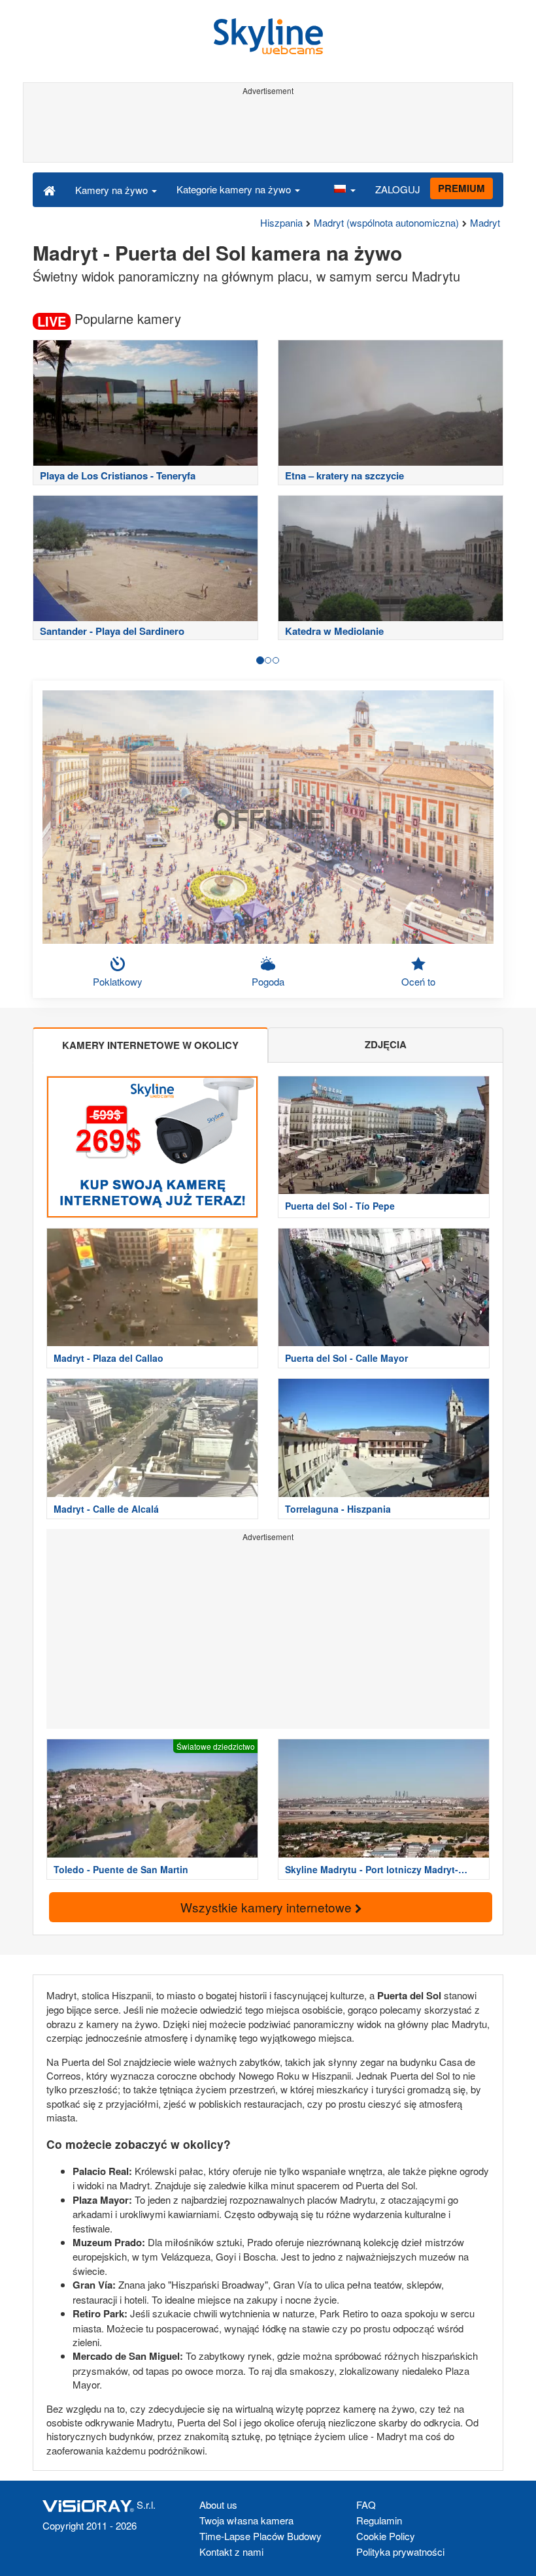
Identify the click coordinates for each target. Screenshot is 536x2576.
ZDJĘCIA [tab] (386, 1044)
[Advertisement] (268, 129)
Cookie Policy (386, 2536)
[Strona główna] (49, 189)
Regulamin (379, 2520)
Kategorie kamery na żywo (235, 189)
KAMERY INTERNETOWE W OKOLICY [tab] (150, 1045)
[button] (344, 189)
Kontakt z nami (231, 2552)
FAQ (366, 2504)
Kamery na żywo (113, 190)
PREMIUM (461, 188)
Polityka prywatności (400, 2552)
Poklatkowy (118, 981)
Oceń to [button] (418, 981)
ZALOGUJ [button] (398, 189)
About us (218, 2504)
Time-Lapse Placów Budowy (260, 2536)
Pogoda (268, 981)
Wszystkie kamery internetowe (268, 1907)
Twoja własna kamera (246, 2520)
